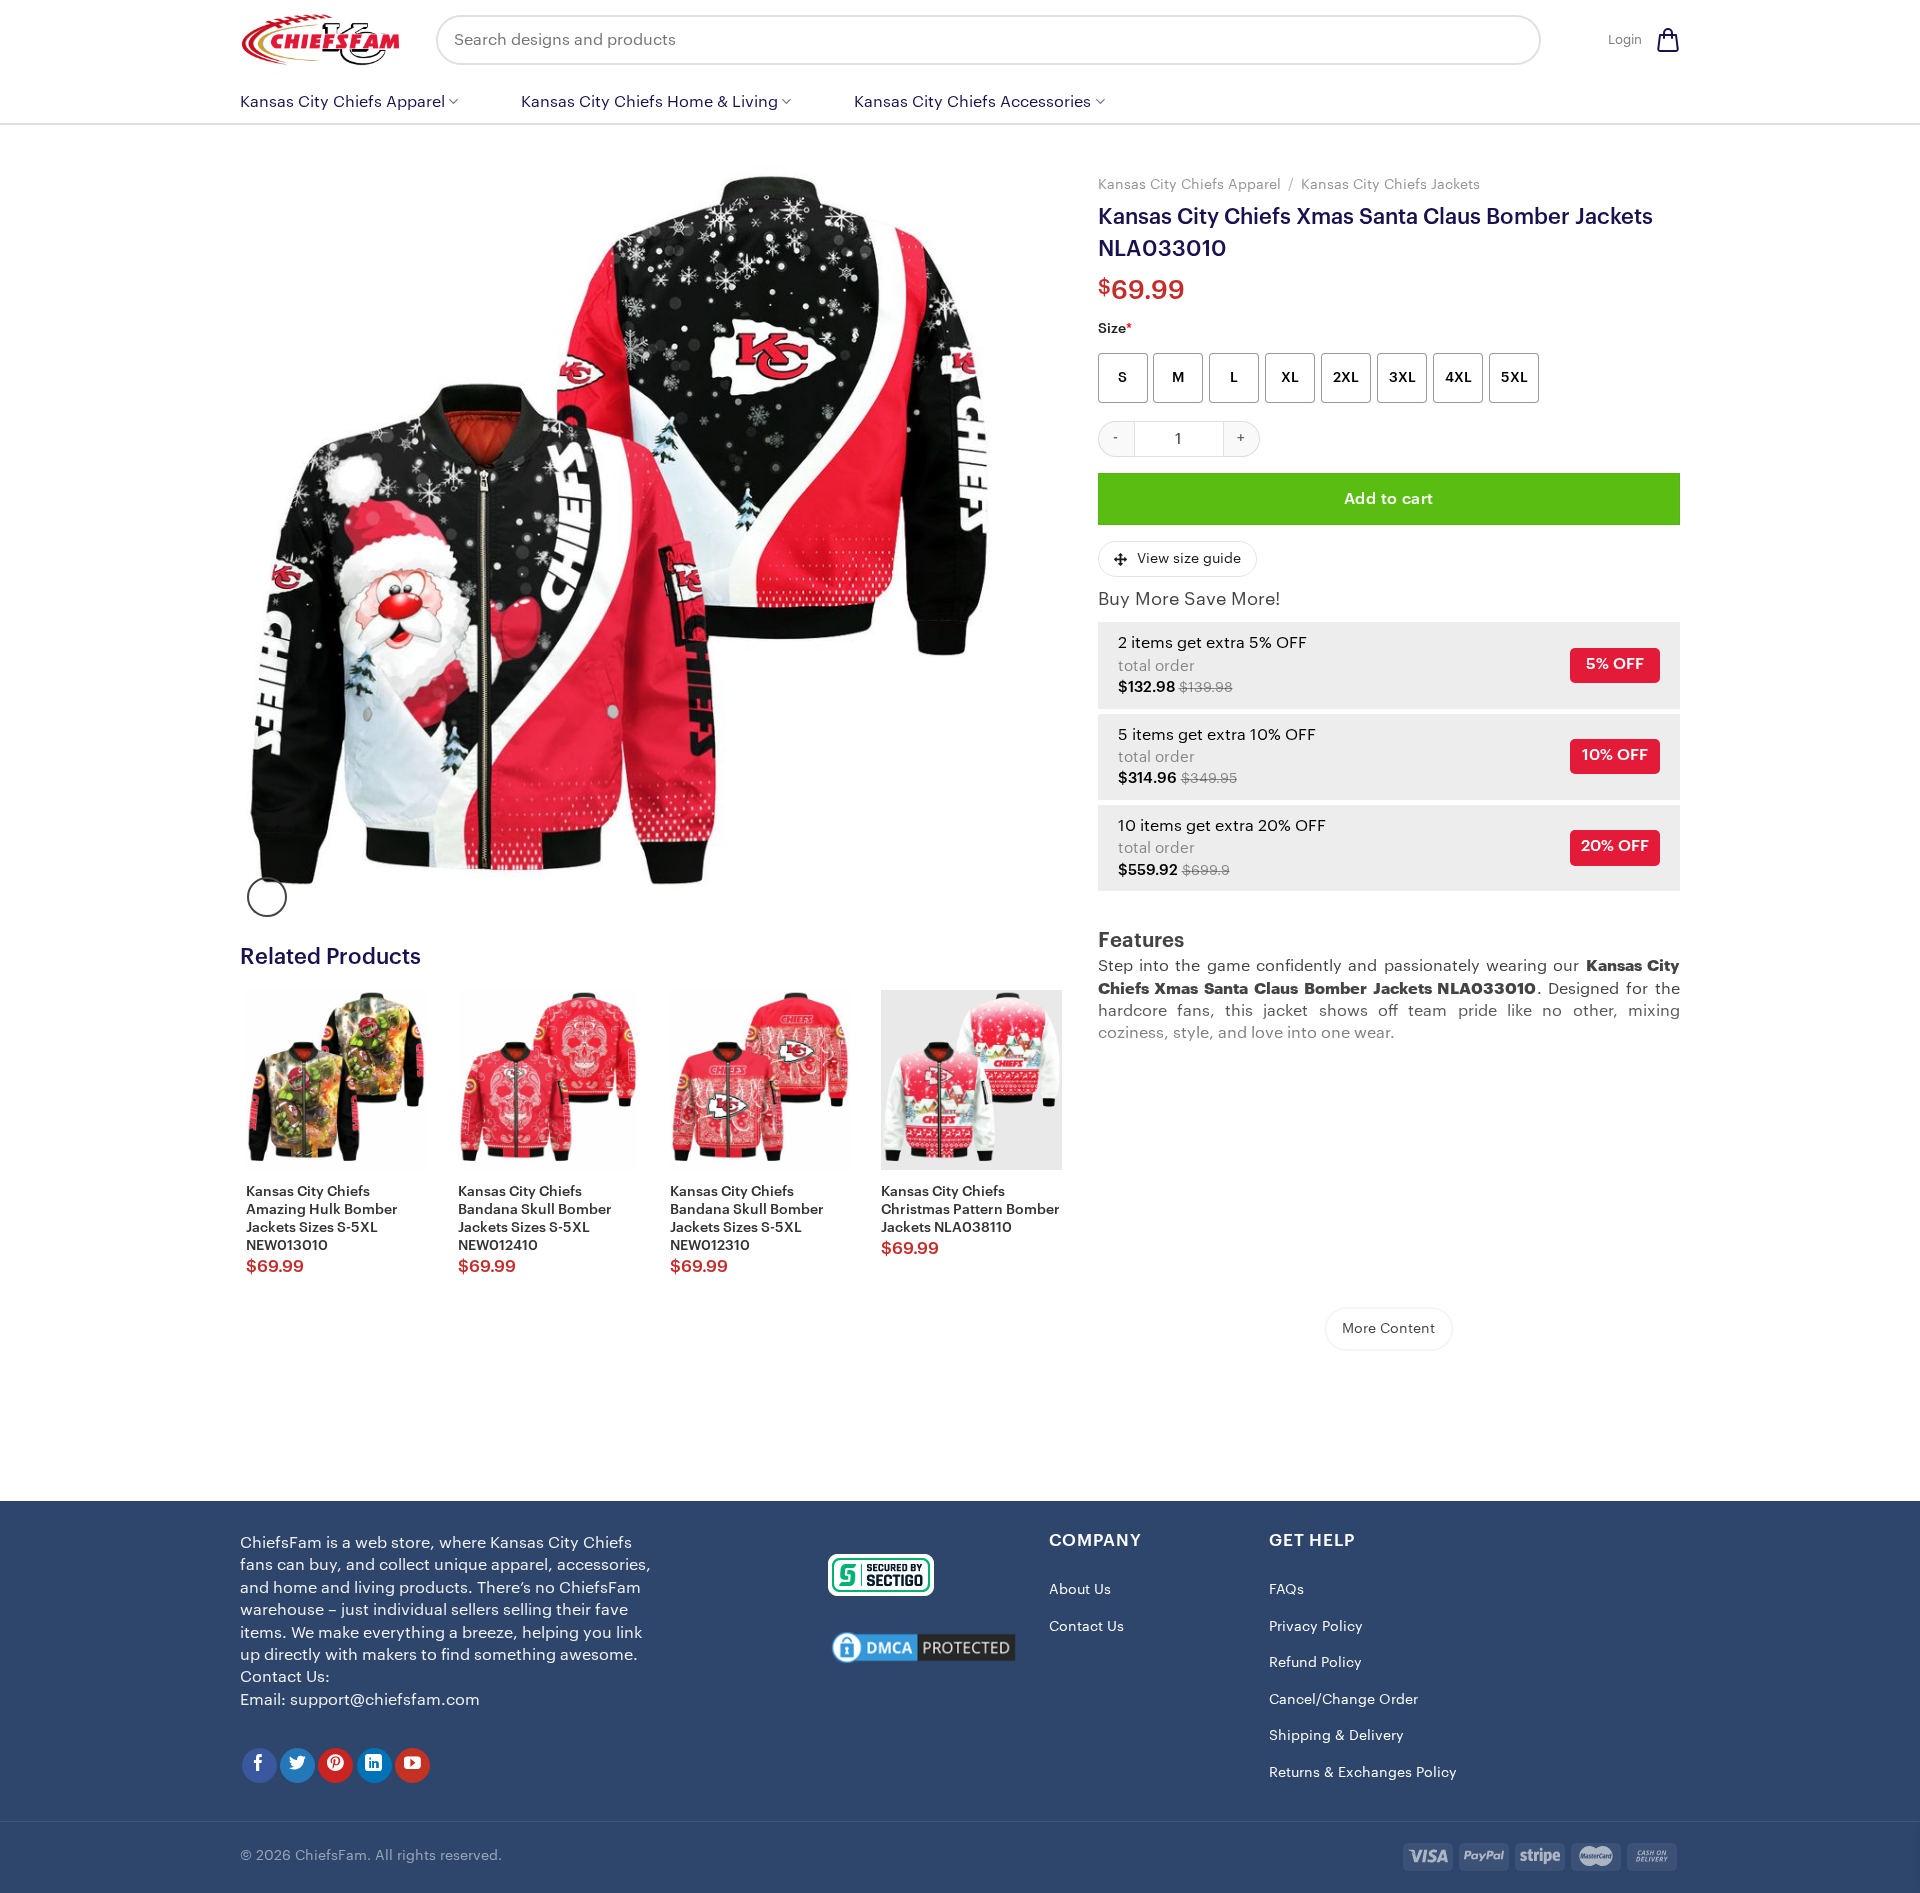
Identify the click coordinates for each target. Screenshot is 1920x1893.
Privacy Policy (1316, 1627)
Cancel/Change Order (1343, 1700)
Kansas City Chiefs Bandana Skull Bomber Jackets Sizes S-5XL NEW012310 (747, 1219)
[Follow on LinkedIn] (374, 1765)
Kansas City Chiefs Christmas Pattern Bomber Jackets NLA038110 (970, 1210)
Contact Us (1086, 1627)
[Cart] (1668, 40)
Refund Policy (1315, 1663)
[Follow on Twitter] (297, 1765)
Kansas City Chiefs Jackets (1390, 184)
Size (1115, 329)
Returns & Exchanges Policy (1363, 1773)
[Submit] (1511, 40)
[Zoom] (267, 897)
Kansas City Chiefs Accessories (972, 102)
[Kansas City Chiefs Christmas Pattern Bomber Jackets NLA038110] (971, 1080)
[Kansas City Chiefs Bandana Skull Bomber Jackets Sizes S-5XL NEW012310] (760, 1080)
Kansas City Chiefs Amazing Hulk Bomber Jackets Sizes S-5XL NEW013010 (322, 1219)
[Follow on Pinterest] (335, 1765)
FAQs (1286, 1590)
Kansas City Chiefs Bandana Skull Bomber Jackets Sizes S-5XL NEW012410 (535, 1219)
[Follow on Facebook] (259, 1765)
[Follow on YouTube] (412, 1765)
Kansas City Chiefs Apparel (342, 102)
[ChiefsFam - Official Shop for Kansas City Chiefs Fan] (323, 39)
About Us (1080, 1590)
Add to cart (1389, 499)
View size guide (1189, 559)
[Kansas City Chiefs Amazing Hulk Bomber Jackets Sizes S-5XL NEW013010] (336, 1080)
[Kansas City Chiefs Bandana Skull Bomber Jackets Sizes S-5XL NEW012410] (548, 1080)
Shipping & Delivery (1336, 1736)
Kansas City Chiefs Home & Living (649, 102)
